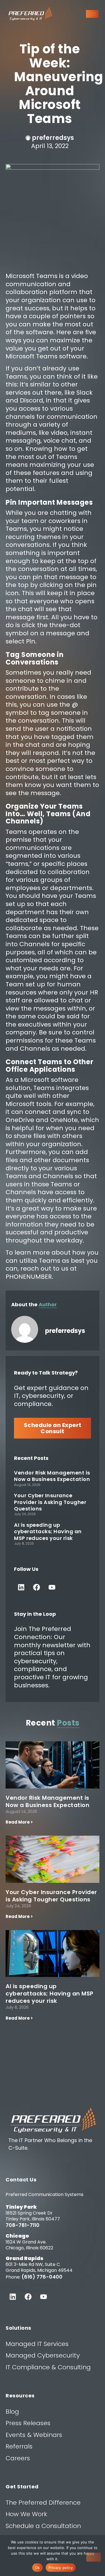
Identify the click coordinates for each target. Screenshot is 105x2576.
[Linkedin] (21, 1587)
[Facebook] (36, 1587)
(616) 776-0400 (42, 2277)
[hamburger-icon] (92, 14)
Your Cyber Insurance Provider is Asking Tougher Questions (50, 1502)
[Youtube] (52, 1587)
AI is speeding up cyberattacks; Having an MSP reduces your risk (48, 1532)
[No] (94, 2557)
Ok (38, 2568)
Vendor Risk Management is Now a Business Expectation (52, 1476)
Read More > (19, 1822)
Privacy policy (61, 2568)
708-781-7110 (23, 2225)
